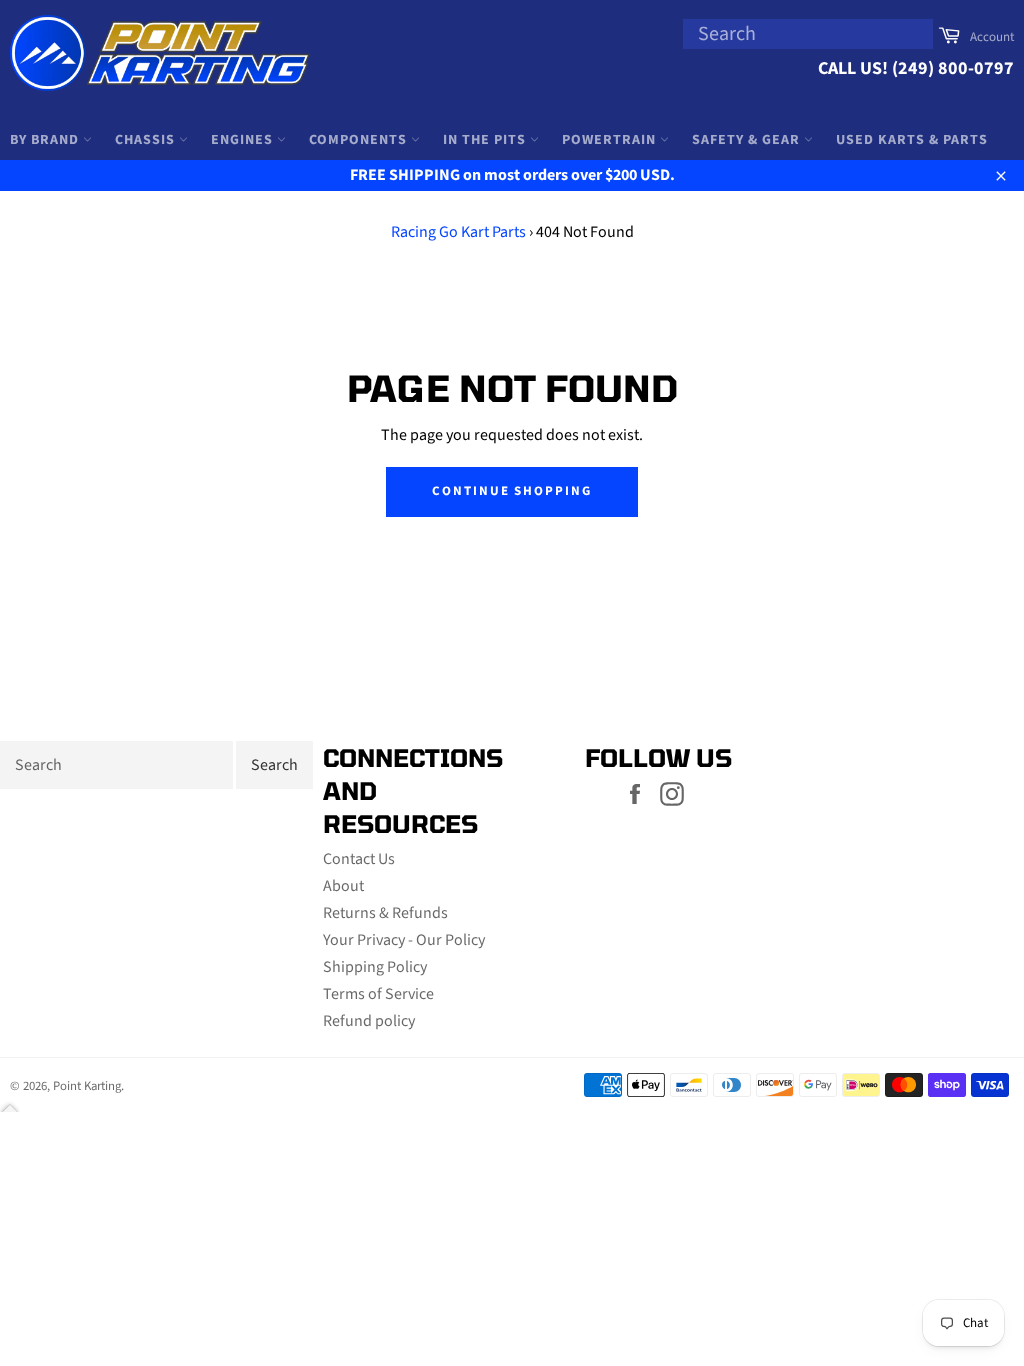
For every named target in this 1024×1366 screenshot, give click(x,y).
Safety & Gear (748, 140)
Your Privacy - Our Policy (404, 940)
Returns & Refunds (385, 913)
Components (360, 140)
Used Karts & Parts (912, 140)
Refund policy (369, 1021)
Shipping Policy (375, 967)
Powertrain (611, 140)
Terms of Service (378, 994)
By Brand (46, 140)
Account (992, 37)
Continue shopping (512, 491)
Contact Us (359, 859)
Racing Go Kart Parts (458, 232)
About (343, 886)
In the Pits (486, 140)
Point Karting (87, 1086)
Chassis (147, 140)
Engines (244, 140)
